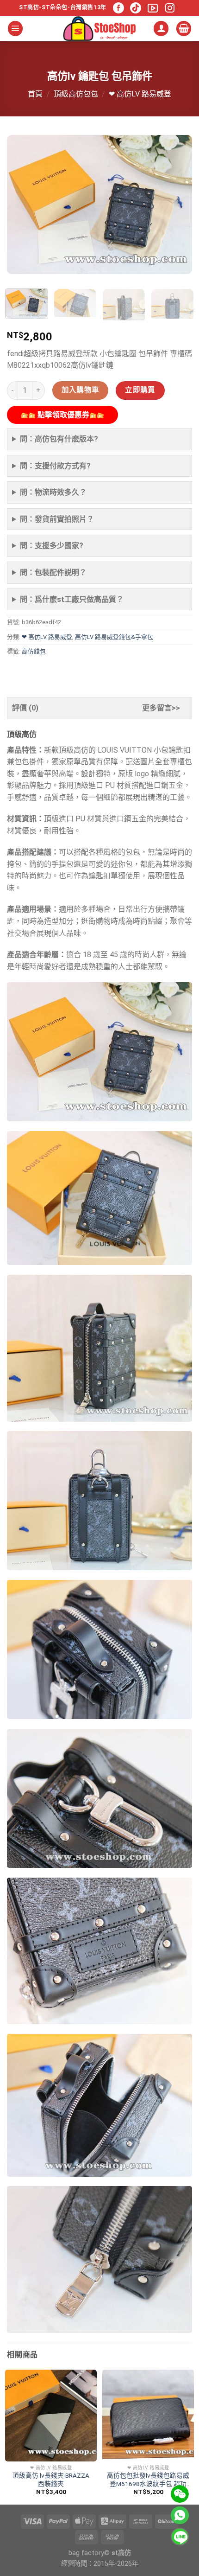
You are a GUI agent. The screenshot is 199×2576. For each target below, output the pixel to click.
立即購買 (140, 390)
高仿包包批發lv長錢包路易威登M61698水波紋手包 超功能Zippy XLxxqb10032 (148, 2480)
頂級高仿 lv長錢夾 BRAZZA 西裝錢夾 (51, 2480)
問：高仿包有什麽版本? (59, 439)
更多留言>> (161, 708)
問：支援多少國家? (52, 546)
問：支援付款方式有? (55, 466)
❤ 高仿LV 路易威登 (140, 94)
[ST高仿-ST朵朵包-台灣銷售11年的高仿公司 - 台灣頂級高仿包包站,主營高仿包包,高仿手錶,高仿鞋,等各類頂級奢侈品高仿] (99, 29)
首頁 (35, 94)
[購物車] (184, 29)
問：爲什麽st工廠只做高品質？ (72, 599)
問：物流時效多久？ (53, 492)
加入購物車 (81, 390)
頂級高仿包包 (76, 94)
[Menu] (15, 29)
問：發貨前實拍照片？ (57, 519)
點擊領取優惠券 (62, 415)
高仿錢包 (34, 651)
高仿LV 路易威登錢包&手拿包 (114, 637)
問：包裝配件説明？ (53, 572)
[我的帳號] (161, 29)
